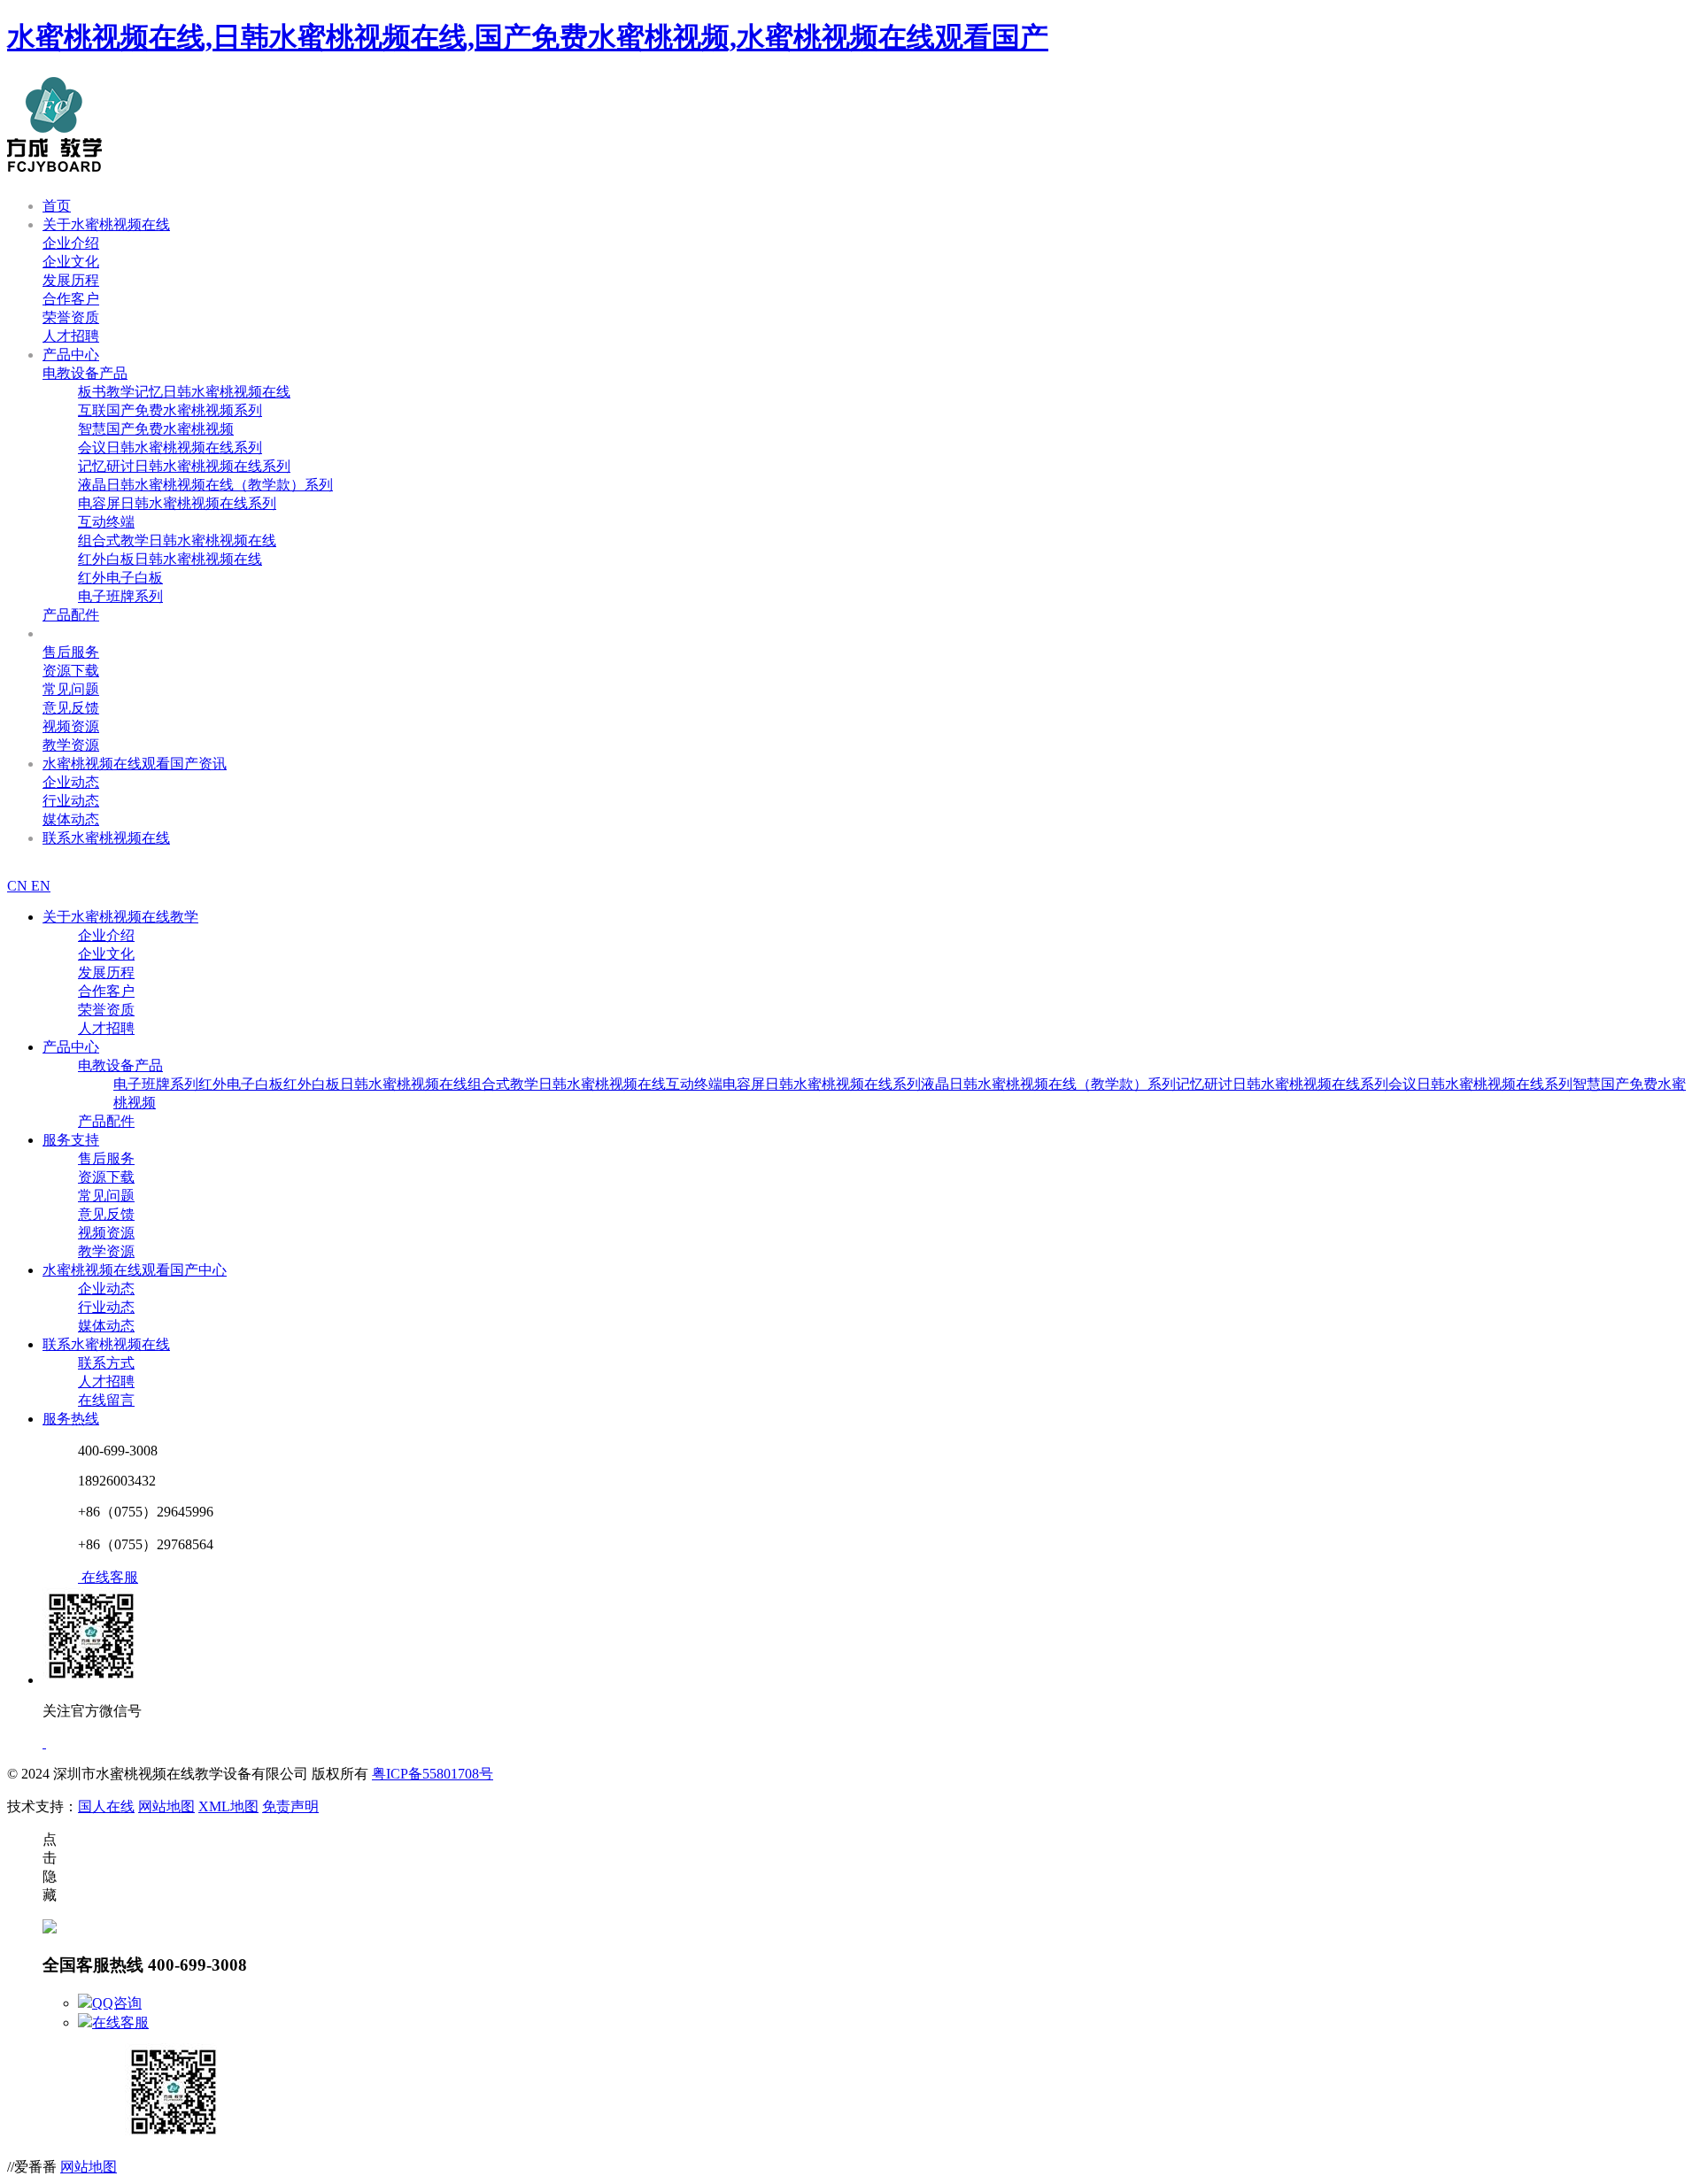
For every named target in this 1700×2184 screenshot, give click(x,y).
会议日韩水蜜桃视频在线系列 (170, 448)
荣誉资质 (71, 317)
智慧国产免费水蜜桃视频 (156, 429)
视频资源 (71, 726)
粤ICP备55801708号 (433, 1774)
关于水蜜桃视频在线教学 (120, 917)
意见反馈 (71, 708)
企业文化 (71, 262)
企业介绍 (71, 243)
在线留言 (106, 1400)
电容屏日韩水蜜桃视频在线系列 (177, 503)
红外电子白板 (120, 578)
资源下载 (71, 671)
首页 (57, 206)
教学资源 (71, 745)
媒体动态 (71, 819)
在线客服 (120, 2022)
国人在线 (106, 1806)
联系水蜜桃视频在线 (106, 838)
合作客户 (71, 299)
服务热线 (71, 1419)
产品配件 (71, 615)
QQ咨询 (117, 2003)
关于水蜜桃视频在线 (106, 224)
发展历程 (71, 280)
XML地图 (228, 1806)
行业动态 (71, 801)
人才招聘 (71, 336)
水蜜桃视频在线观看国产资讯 (135, 764)
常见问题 (71, 689)
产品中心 (71, 355)
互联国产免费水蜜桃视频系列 (170, 410)
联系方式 (106, 1363)
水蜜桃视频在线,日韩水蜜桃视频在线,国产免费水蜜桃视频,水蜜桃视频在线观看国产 (528, 37)
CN (19, 886)
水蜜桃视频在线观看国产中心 (135, 1270)
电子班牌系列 (120, 596)
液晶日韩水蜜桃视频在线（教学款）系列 (205, 485)
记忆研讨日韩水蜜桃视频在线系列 (184, 466)
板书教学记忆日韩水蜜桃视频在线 (184, 392)
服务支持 (71, 633)
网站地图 (166, 1806)
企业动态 (71, 782)
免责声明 (290, 1806)
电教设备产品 (85, 373)
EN (41, 886)
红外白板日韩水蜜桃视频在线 (170, 559)
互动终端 (106, 522)
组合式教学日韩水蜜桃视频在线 (177, 540)
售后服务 (71, 652)
